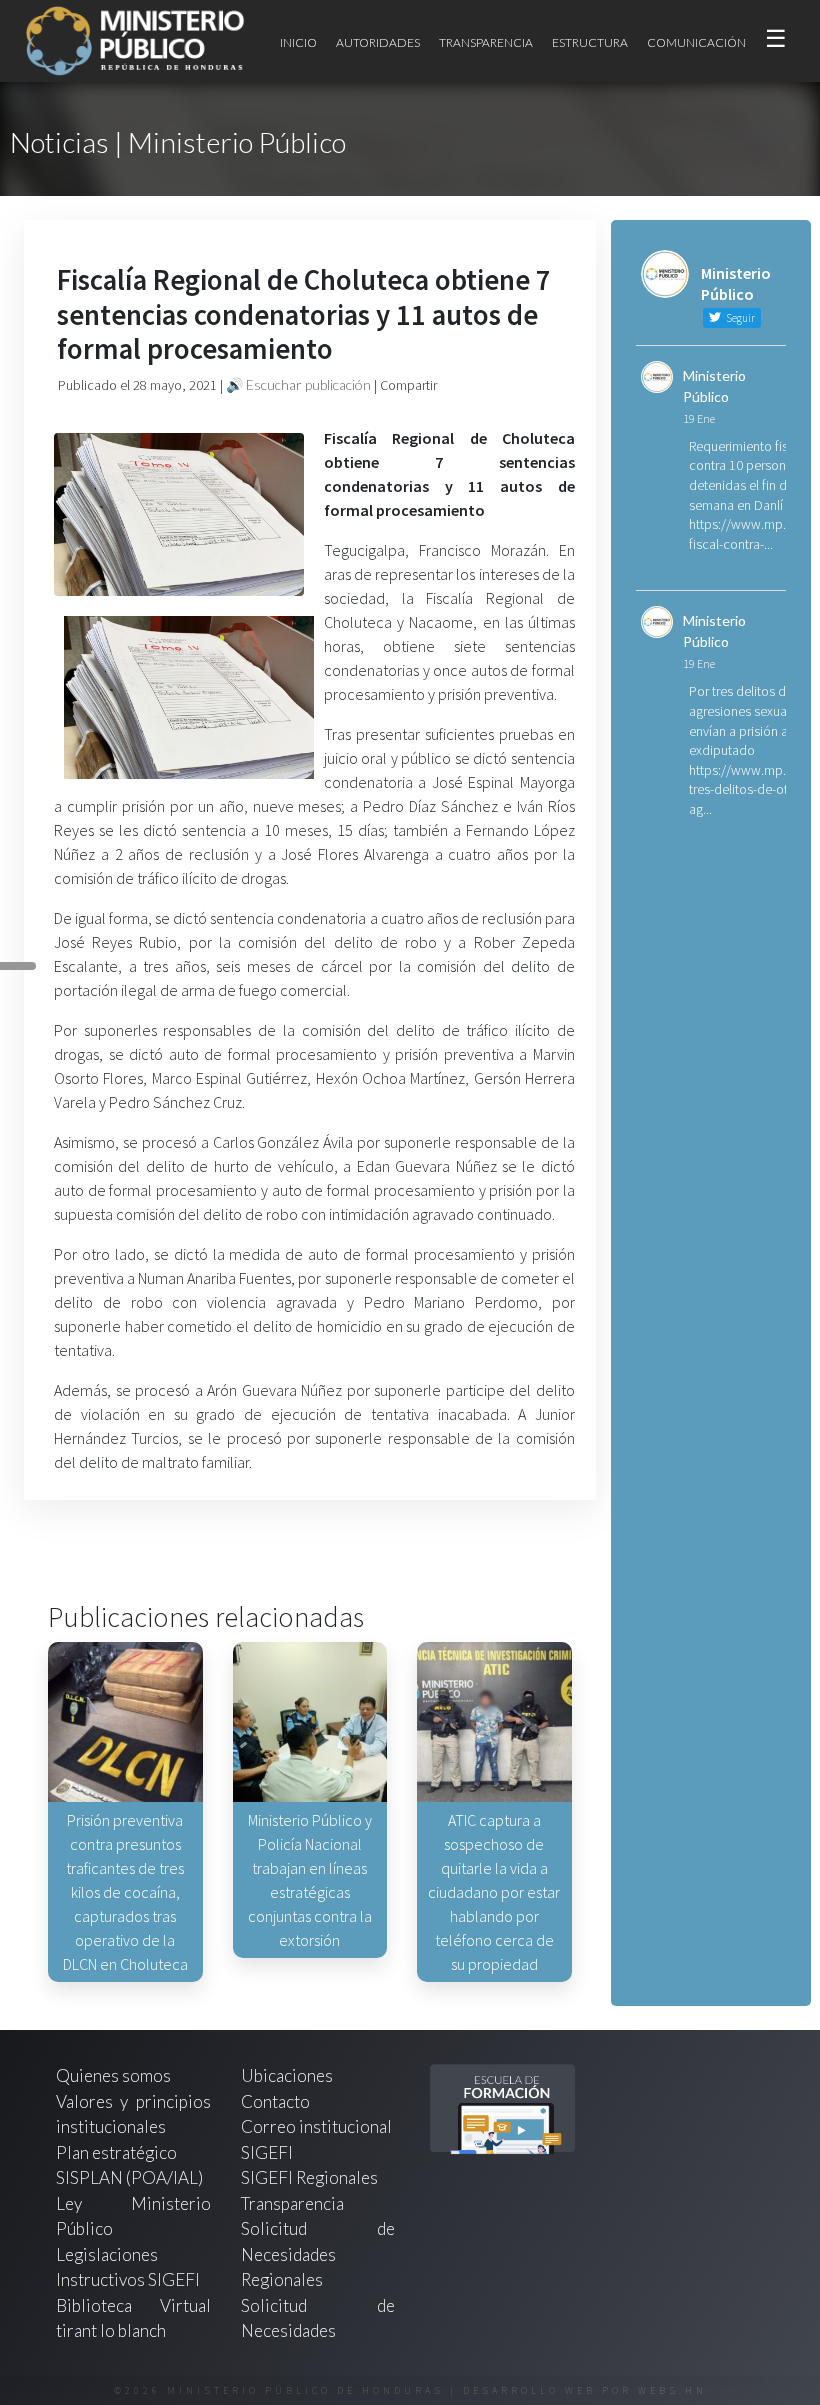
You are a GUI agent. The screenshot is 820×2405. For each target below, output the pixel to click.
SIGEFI (267, 2152)
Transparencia (486, 42)
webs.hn (672, 2390)
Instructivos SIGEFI (128, 2279)
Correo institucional (316, 2126)
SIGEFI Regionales (309, 2177)
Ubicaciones (287, 2075)
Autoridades (378, 42)
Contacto (275, 2101)
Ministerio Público (714, 386)
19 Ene (699, 418)
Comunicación (696, 42)
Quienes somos (113, 2075)
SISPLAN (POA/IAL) (129, 2177)
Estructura (590, 42)
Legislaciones (107, 2254)
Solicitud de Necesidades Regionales (318, 2254)
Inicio (298, 42)
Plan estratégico (118, 2152)
